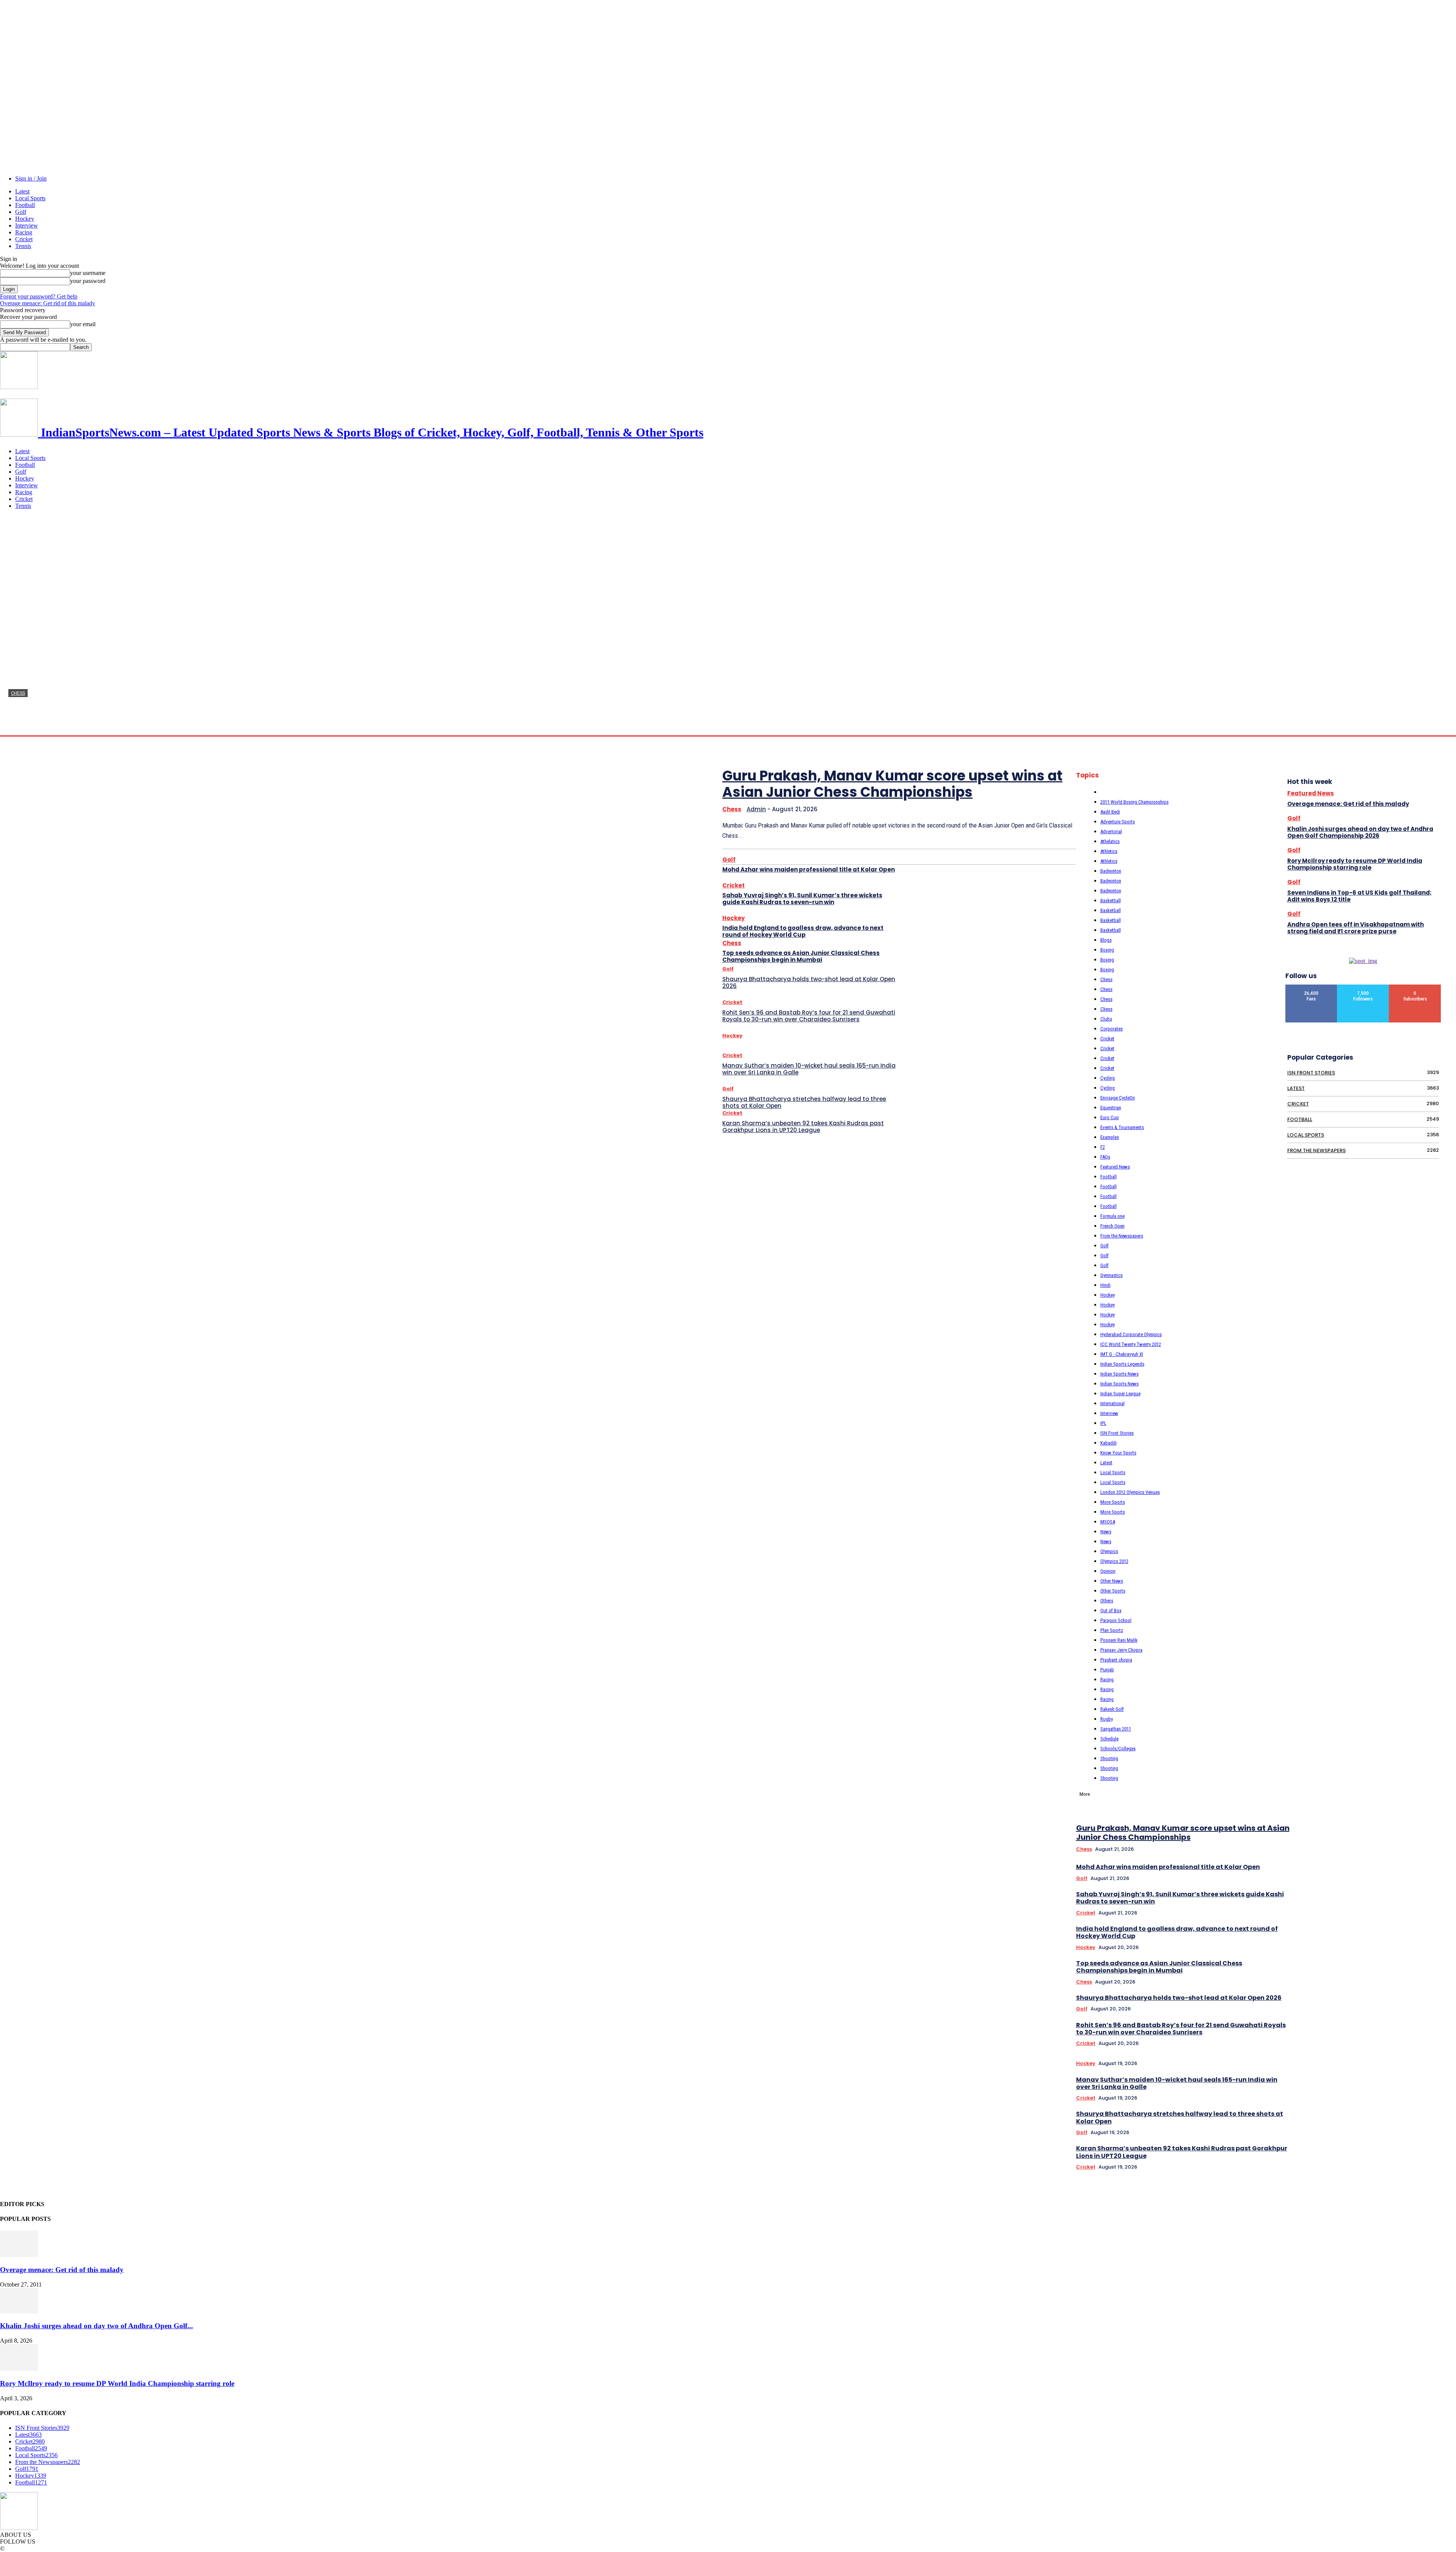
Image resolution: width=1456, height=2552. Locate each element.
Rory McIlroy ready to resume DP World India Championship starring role (1355, 864)
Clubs (1106, 1019)
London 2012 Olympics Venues (1130, 1492)
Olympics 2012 (1114, 1561)
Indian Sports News (1119, 1374)
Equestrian (1111, 1108)
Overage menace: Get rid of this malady (48, 303)
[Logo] (19, 387)
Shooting (1109, 1758)
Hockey (25, 219)
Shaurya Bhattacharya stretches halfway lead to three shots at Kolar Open (804, 1102)
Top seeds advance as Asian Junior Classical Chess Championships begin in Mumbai (801, 956)
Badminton (1111, 871)
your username (88, 273)
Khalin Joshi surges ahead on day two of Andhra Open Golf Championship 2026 (1360, 832)
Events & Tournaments (1122, 1127)
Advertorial (1111, 832)
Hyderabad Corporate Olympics (1131, 1334)
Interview (27, 225)
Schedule (1109, 1739)
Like (1312, 987)
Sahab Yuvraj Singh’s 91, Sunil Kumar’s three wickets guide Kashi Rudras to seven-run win (802, 899)
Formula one (1112, 1216)
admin (16, 728)
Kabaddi (1108, 1443)
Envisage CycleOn (1118, 1098)
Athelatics (1110, 841)
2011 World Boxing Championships (1134, 802)
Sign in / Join (31, 178)
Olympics (1109, 1551)
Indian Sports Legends (1122, 1364)
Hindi (1105, 1285)
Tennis (23, 246)
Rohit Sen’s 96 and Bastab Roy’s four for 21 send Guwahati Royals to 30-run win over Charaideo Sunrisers (809, 1016)
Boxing (1107, 950)
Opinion (1108, 1571)
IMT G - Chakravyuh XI (1122, 1354)
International (1112, 1403)
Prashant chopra (1116, 1660)
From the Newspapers (1122, 1236)
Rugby (1107, 1719)
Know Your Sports (1118, 1453)
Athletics (1109, 851)
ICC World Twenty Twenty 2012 (1131, 1344)
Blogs (1106, 940)
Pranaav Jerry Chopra (1121, 1650)
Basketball (1111, 901)
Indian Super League (1120, 1394)
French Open (1112, 1226)
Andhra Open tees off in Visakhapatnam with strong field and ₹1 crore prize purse (1356, 928)
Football (25, 205)
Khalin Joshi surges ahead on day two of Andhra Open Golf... (96, 2326)
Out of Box (1111, 1611)
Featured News (1115, 1167)
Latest (22, 191)
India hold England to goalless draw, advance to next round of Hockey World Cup (803, 931)
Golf (21, 212)
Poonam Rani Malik (1119, 1640)
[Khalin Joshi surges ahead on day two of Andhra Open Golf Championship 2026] (19, 2311)
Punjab (1107, 1670)
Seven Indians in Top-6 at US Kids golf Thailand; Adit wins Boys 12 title (1360, 896)
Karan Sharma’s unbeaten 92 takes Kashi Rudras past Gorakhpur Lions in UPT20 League (803, 1127)
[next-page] (1441, 1642)
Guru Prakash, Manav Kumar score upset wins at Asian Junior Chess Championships (342, 712)
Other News (1112, 1581)
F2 (1103, 1147)
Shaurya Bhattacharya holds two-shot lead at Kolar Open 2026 (809, 982)
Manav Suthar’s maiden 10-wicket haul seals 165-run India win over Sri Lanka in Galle (809, 1069)
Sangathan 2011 (1116, 1729)
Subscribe (1415, 987)
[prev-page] (1431, 1642)
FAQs (1105, 1157)
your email (83, 324)
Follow (1363, 987)
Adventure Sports (1118, 822)
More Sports (1113, 1502)
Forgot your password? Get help (39, 296)
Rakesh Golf (1112, 1709)
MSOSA (1108, 1522)
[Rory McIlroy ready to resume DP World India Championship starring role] (19, 2369)
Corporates (1112, 1029)
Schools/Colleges (1118, 1749)
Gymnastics (1112, 1275)
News (1106, 1532)
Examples (1110, 1137)
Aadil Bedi (1110, 812)
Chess (18, 693)
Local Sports (30, 198)
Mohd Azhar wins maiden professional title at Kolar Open (809, 869)
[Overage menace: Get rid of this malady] (19, 2255)
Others (1107, 1601)
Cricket (24, 239)
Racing (24, 232)
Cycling (1108, 1078)
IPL (1103, 1423)
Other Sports (1113, 1591)
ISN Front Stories (1117, 1433)
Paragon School (1116, 1620)
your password (88, 281)
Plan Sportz (1112, 1630)
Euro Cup (1110, 1117)
